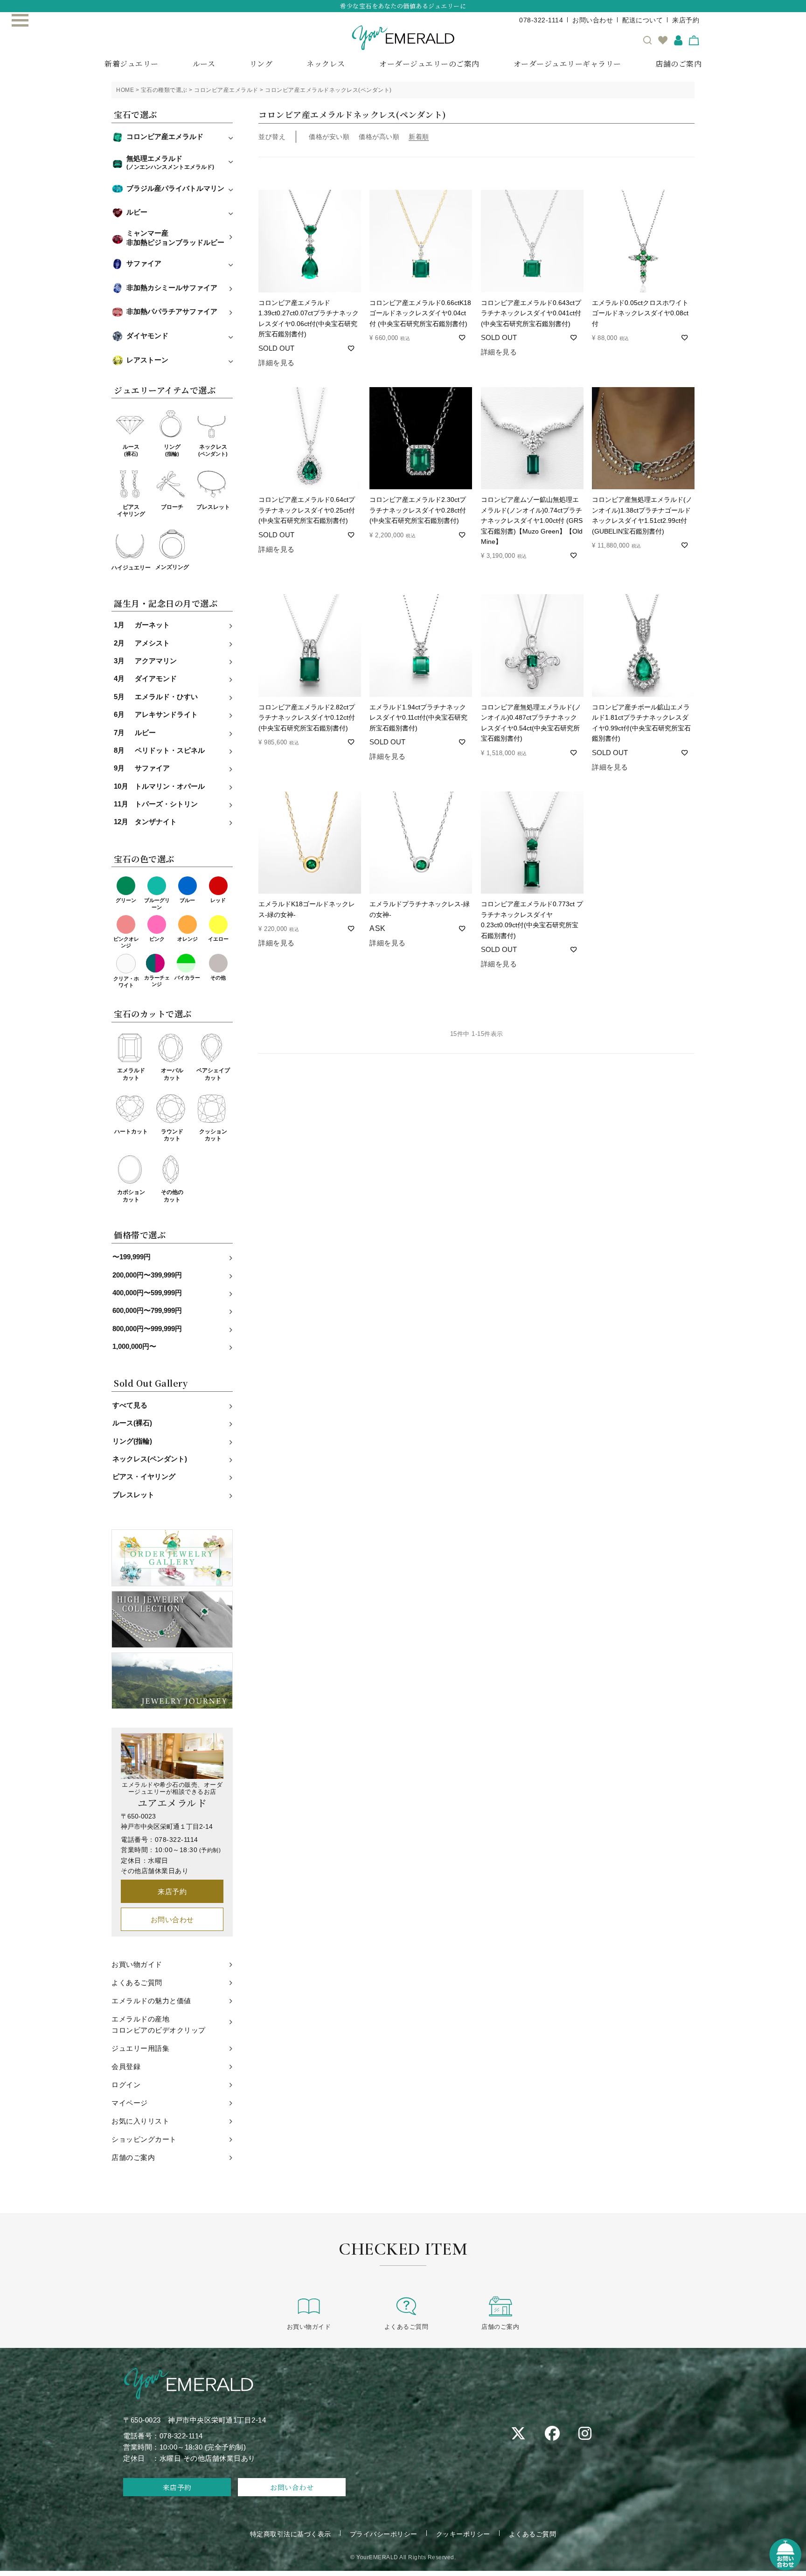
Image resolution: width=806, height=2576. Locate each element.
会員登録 (126, 2066)
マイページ (130, 2103)
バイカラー (187, 978)
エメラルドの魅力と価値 (151, 2001)
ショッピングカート (144, 2139)
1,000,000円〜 (134, 1347)
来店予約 (686, 20)
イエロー (218, 939)
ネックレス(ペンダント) (150, 1459)
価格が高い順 (379, 137)
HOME (125, 90)
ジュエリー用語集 (140, 2048)
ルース (204, 64)
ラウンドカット (172, 1135)
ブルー (187, 900)
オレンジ (188, 939)
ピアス (131, 511)
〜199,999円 (132, 1257)
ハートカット (131, 1132)
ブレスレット (213, 507)
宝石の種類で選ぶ (164, 90)
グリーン (126, 900)
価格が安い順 (329, 137)
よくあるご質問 (137, 1982)
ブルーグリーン (157, 903)
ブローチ (172, 507)
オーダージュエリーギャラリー (567, 64)
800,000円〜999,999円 (147, 1329)
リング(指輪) (132, 1441)
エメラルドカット (131, 1074)
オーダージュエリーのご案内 (429, 64)
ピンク (157, 939)
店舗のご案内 (678, 64)
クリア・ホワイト (126, 982)
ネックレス (326, 64)
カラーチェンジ (157, 981)
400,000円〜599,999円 (147, 1293)
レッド (218, 900)
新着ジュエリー (132, 64)
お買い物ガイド (137, 1964)
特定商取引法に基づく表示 (291, 2534)
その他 (218, 978)
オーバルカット (172, 1074)
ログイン (126, 2085)
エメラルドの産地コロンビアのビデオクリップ (159, 2024)
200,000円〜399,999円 (147, 1275)
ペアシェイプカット (213, 1074)
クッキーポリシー (463, 2534)
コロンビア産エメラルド (226, 90)
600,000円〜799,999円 (147, 1311)
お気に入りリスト (140, 2121)
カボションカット (131, 1196)
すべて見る (130, 1405)
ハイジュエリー (131, 568)
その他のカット (172, 1196)
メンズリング (172, 567)
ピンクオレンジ (126, 942)
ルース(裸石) (132, 1423)
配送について (643, 20)
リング (261, 64)
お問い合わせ (593, 20)
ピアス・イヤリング (144, 1477)
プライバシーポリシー (384, 2534)
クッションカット (213, 1135)
